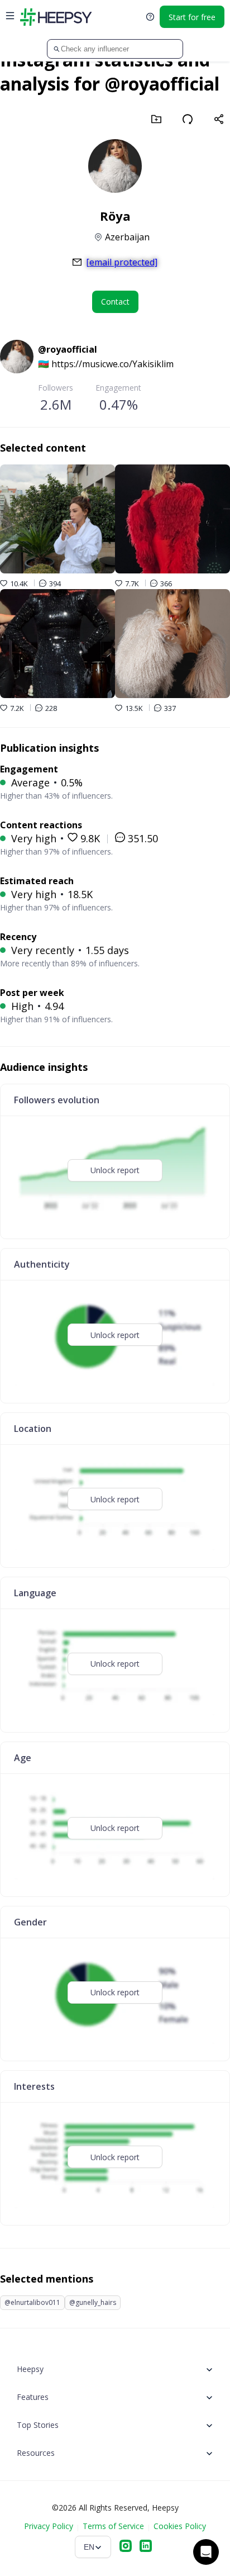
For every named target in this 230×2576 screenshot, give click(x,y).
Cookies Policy (180, 2526)
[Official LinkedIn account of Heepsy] (146, 2547)
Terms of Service (113, 2526)
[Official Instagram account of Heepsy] (126, 2547)
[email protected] (122, 262)
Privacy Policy (49, 2526)
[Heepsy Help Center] (150, 17)
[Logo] (56, 17)
